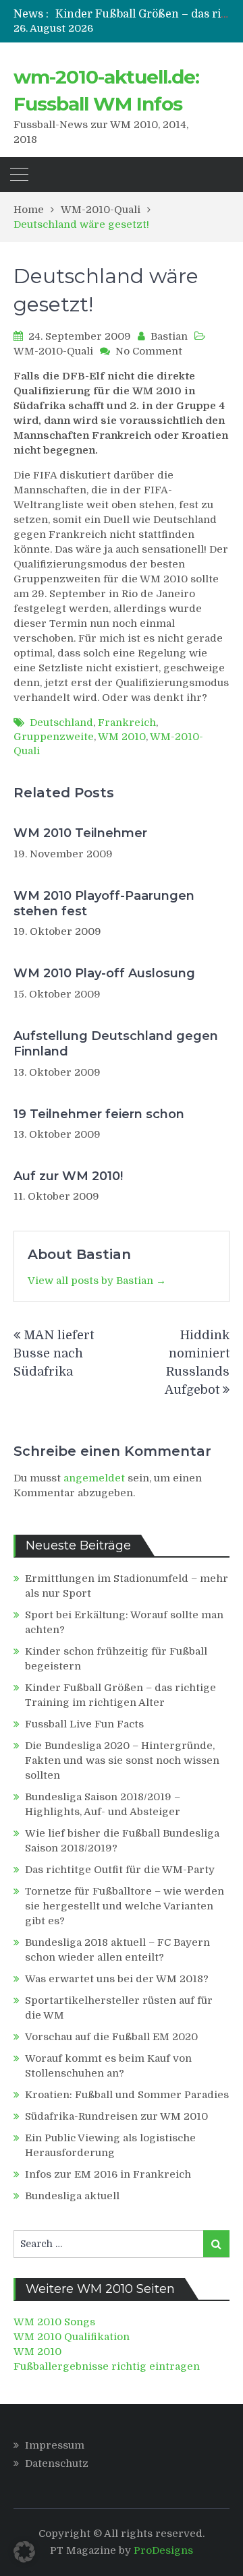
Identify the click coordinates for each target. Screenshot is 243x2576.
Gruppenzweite (54, 737)
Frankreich (127, 723)
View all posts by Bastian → (97, 1281)
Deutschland (61, 723)
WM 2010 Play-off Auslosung (104, 973)
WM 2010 (122, 737)
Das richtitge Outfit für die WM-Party (120, 1870)
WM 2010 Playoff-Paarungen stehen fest (104, 903)
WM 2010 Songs (54, 2322)
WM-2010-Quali (53, 351)
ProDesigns (163, 2550)
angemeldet (94, 1478)
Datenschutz (57, 2463)
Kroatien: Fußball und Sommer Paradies (127, 2095)
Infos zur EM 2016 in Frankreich (108, 2174)
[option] (142, 14)
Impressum (55, 2445)
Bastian (169, 336)
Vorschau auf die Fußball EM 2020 (111, 2037)
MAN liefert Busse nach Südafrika (54, 1353)
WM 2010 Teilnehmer (80, 833)
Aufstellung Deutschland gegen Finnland (116, 1044)
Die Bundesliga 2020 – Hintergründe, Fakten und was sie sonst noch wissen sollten (122, 1760)
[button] (24, 2552)
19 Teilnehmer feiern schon (99, 1114)
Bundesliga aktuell (72, 2196)
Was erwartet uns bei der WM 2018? (117, 1979)
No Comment (149, 351)
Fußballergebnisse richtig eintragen (107, 2366)
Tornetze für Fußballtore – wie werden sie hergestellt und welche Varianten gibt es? (125, 1906)
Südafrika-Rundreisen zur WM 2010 (116, 2116)
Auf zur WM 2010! (68, 1176)
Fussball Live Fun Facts (84, 1724)
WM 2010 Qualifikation (72, 2337)
